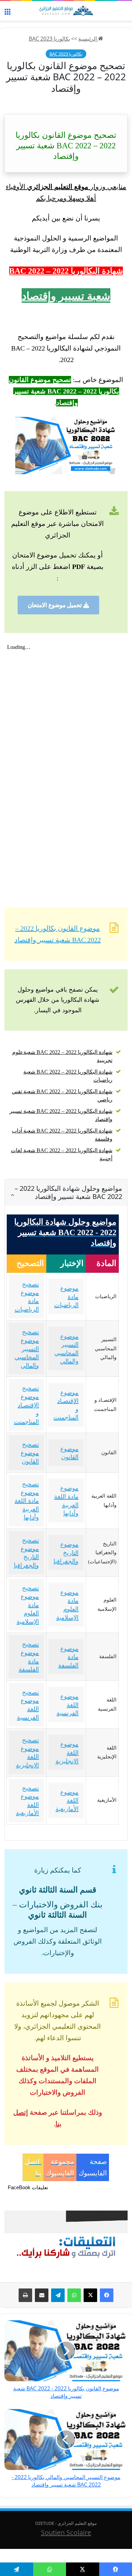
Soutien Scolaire (66, 2532)
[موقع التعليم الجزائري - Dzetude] (66, 11)
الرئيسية (88, 39)
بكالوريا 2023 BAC (49, 39)
